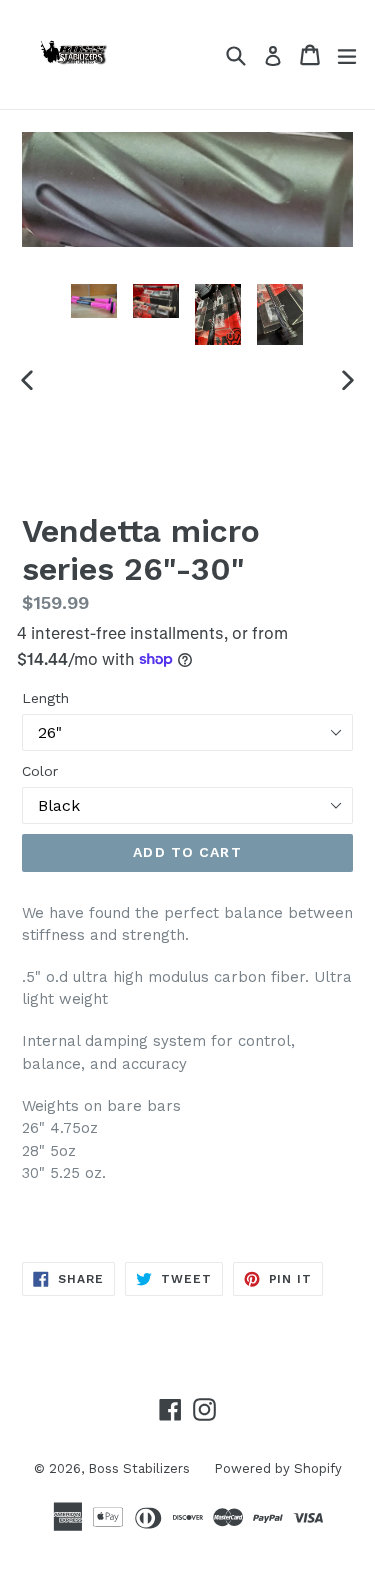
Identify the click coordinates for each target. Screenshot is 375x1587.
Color (40, 771)
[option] (94, 301)
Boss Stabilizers (141, 1468)
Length (45, 698)
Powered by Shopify (278, 1468)
